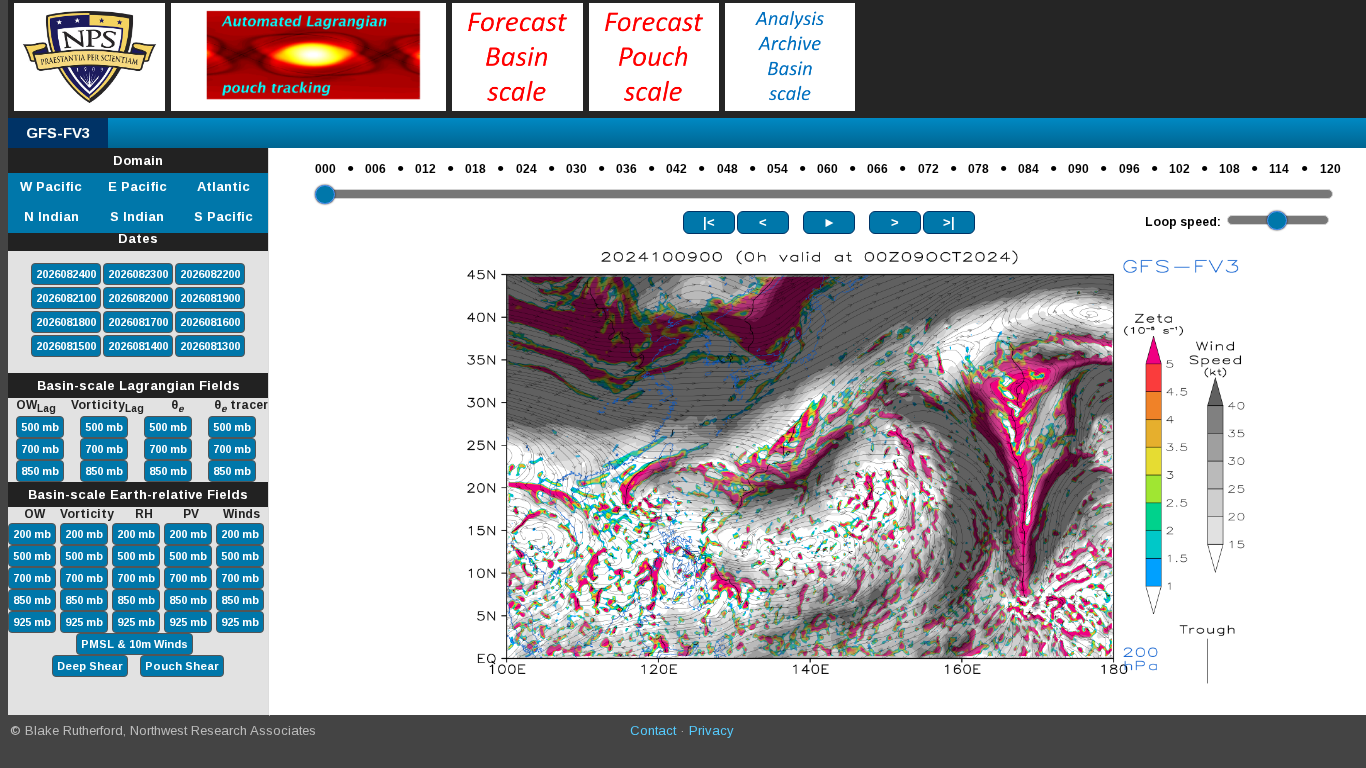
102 (1179, 169)
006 (375, 169)
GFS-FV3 (58, 132)
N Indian (51, 216)
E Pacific (137, 186)
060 (827, 169)
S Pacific (223, 216)
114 (1279, 169)
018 (475, 169)
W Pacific (51, 186)
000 (325, 169)
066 (877, 169)
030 (576, 169)
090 (1078, 169)
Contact (653, 730)
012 (425, 169)
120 (1330, 169)
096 (1129, 169)
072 (928, 169)
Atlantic (223, 186)
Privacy (711, 730)
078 (978, 169)
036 (626, 169)
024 (526, 169)
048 (727, 169)
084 (1028, 169)
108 (1229, 169)
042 (676, 169)
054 (777, 169)
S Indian (137, 216)
